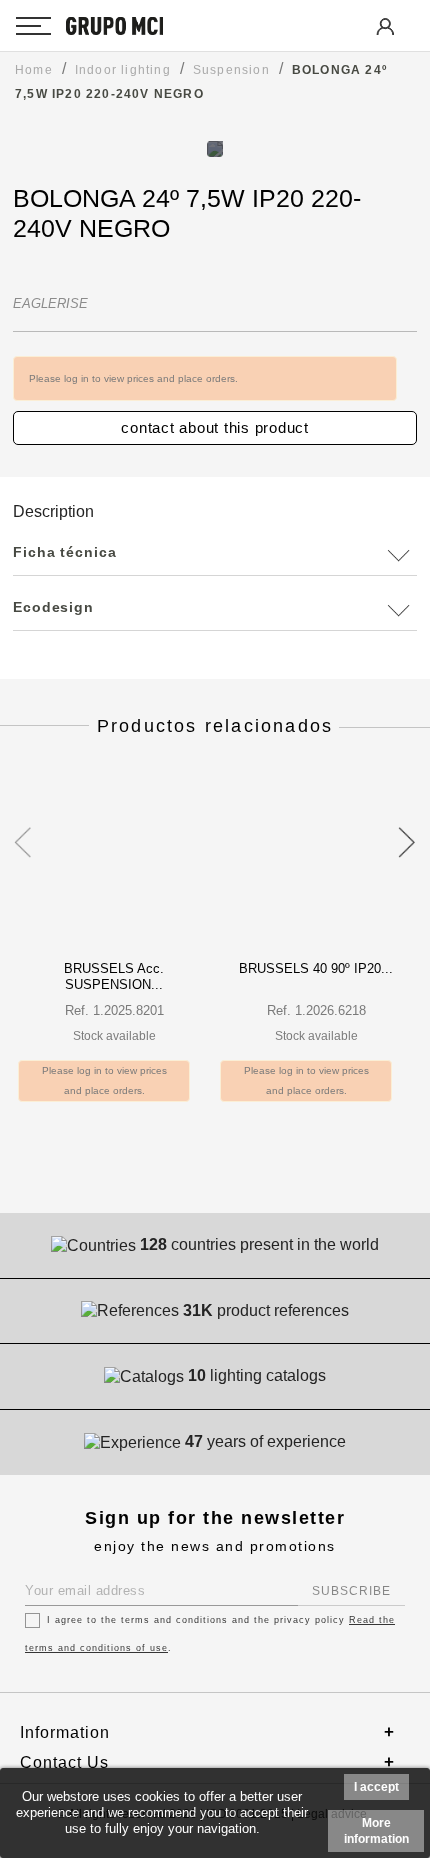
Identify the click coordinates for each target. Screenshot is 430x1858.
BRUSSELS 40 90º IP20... (316, 968)
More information (376, 1831)
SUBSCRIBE (351, 1591)
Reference (52, 260)
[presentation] (22, 831)
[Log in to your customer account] (384, 40)
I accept (376, 1787)
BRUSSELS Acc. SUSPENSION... (114, 976)
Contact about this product (215, 427)
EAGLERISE (50, 303)
